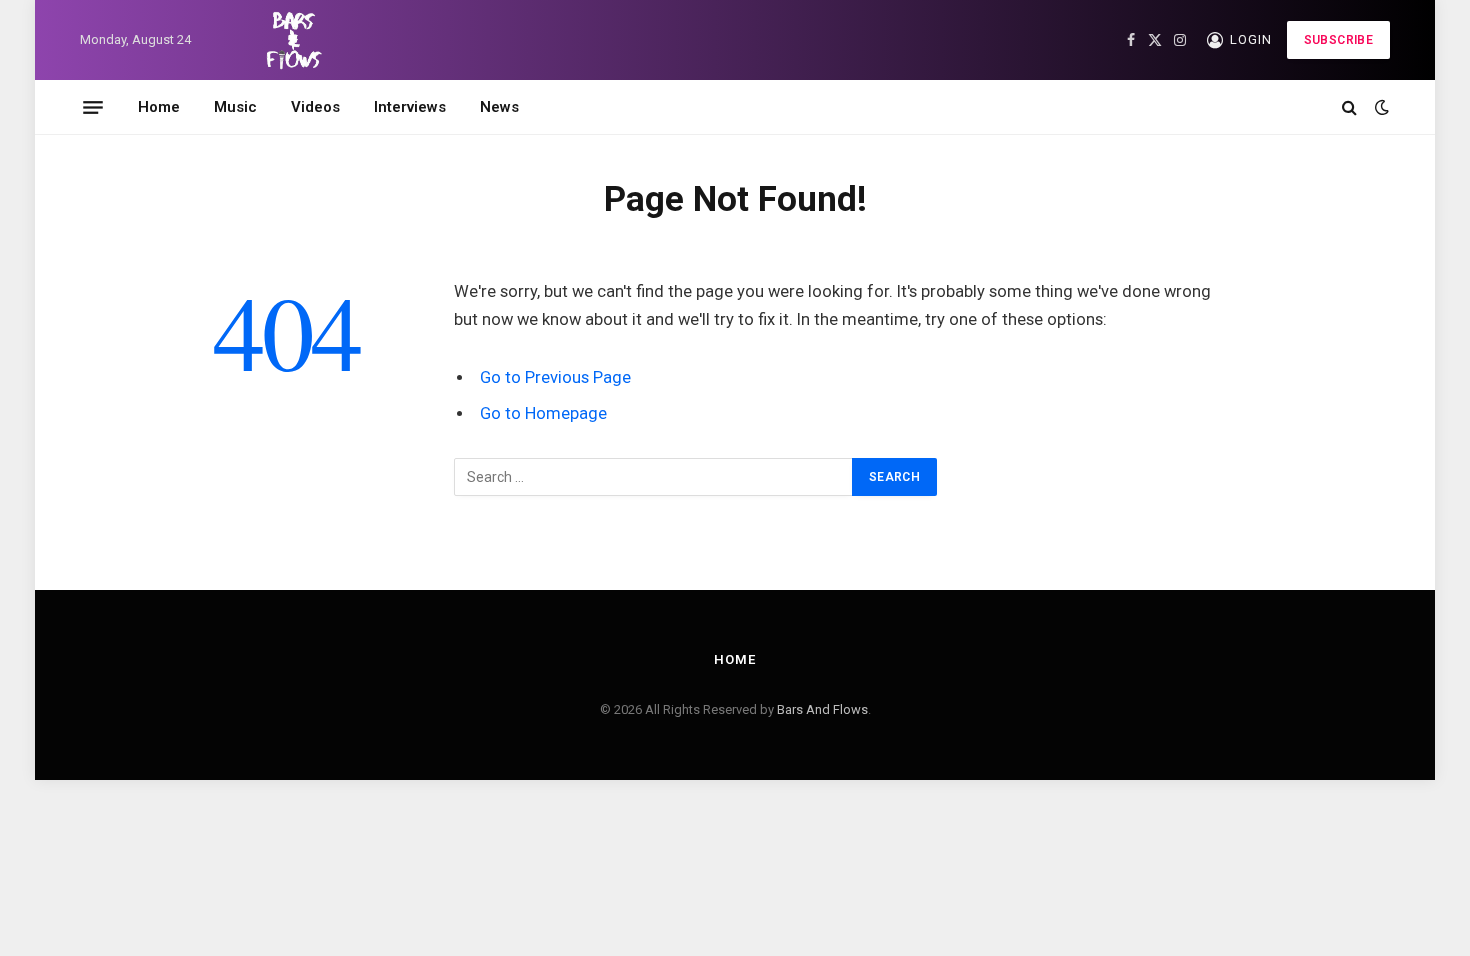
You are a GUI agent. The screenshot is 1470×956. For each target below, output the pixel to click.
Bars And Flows (822, 709)
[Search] (1349, 107)
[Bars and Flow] (291, 40)
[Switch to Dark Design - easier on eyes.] (1380, 107)
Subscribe (1338, 40)
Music (235, 107)
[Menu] (93, 107)
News (499, 107)
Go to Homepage (543, 413)
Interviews (410, 107)
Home (159, 107)
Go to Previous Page (555, 377)
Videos (315, 107)
